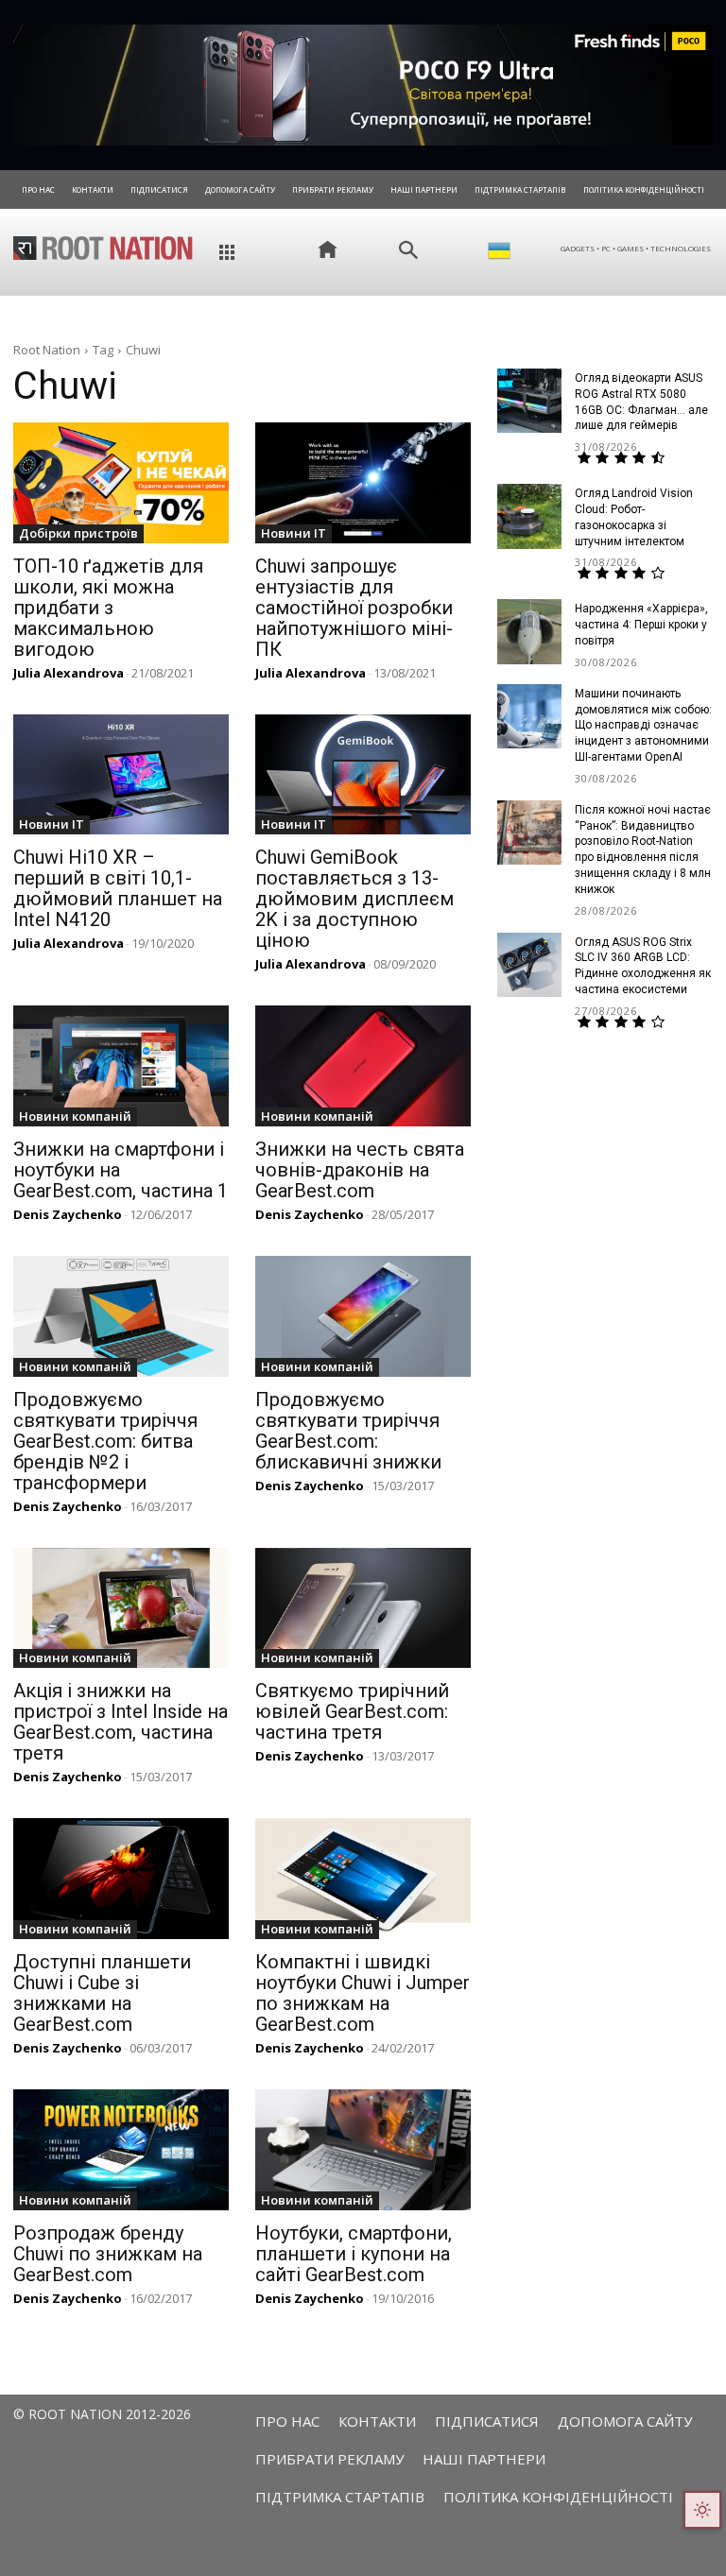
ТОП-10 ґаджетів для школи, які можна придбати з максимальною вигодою (108, 608)
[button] (408, 250)
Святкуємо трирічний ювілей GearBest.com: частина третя (352, 1711)
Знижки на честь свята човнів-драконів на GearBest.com (360, 1170)
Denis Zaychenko (68, 1214)
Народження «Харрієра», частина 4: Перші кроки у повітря (641, 625)
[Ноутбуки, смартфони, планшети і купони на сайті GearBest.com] (363, 2150)
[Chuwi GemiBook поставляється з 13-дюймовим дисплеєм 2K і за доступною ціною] (363, 775)
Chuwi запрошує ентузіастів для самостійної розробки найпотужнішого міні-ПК (354, 608)
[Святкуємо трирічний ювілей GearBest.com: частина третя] (363, 1608)
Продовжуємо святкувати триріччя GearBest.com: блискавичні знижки (348, 1431)
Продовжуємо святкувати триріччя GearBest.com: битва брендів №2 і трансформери (105, 1441)
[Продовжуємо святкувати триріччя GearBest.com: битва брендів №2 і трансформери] (121, 1316)
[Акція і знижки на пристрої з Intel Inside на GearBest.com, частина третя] (121, 1608)
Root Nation (47, 350)
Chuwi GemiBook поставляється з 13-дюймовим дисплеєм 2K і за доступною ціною (354, 899)
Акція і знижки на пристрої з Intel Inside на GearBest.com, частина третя (121, 1722)
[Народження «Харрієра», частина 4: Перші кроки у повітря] (529, 631)
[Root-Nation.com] (103, 248)
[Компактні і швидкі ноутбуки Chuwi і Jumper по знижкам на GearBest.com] (363, 1879)
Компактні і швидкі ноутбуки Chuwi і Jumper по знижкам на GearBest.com (363, 1993)
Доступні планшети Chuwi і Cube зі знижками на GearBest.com (102, 1993)
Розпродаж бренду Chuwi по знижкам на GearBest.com (108, 2254)
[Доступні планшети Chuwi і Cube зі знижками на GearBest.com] (121, 1879)
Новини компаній (75, 1116)
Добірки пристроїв (78, 533)
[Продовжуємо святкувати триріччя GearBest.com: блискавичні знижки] (363, 1316)
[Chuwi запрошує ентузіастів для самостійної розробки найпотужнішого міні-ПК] (363, 483)
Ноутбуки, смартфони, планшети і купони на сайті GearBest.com (354, 2254)
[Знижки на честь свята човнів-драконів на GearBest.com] (363, 1066)
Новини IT (294, 533)
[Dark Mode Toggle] (702, 2510)
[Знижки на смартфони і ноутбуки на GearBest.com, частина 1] (121, 1066)
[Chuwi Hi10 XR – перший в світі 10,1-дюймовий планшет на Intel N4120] (121, 775)
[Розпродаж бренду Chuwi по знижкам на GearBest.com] (121, 2150)
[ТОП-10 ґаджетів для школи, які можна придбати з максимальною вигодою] (121, 483)
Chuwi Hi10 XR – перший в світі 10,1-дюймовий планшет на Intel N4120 (118, 888)
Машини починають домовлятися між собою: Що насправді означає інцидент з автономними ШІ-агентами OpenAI (643, 725)
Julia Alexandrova (69, 673)
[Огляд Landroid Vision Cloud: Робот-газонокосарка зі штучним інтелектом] (529, 516)
